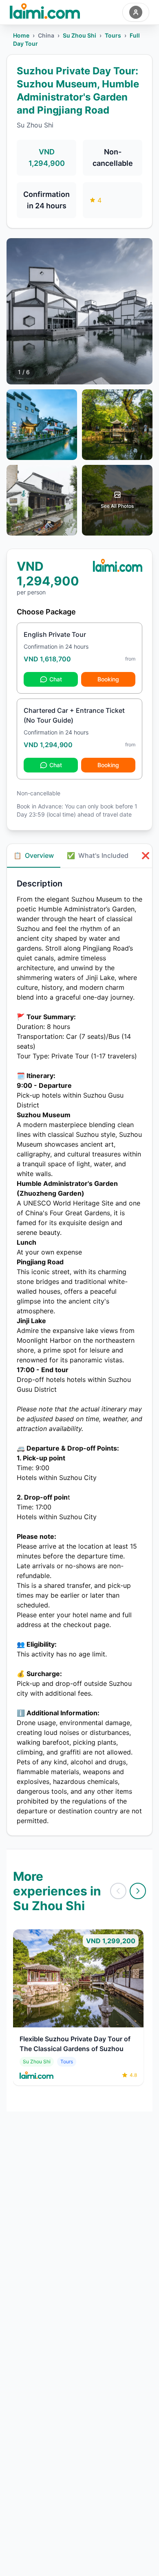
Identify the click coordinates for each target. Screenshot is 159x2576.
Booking (108, 679)
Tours (113, 35)
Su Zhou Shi (79, 35)
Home (21, 35)
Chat (56, 679)
